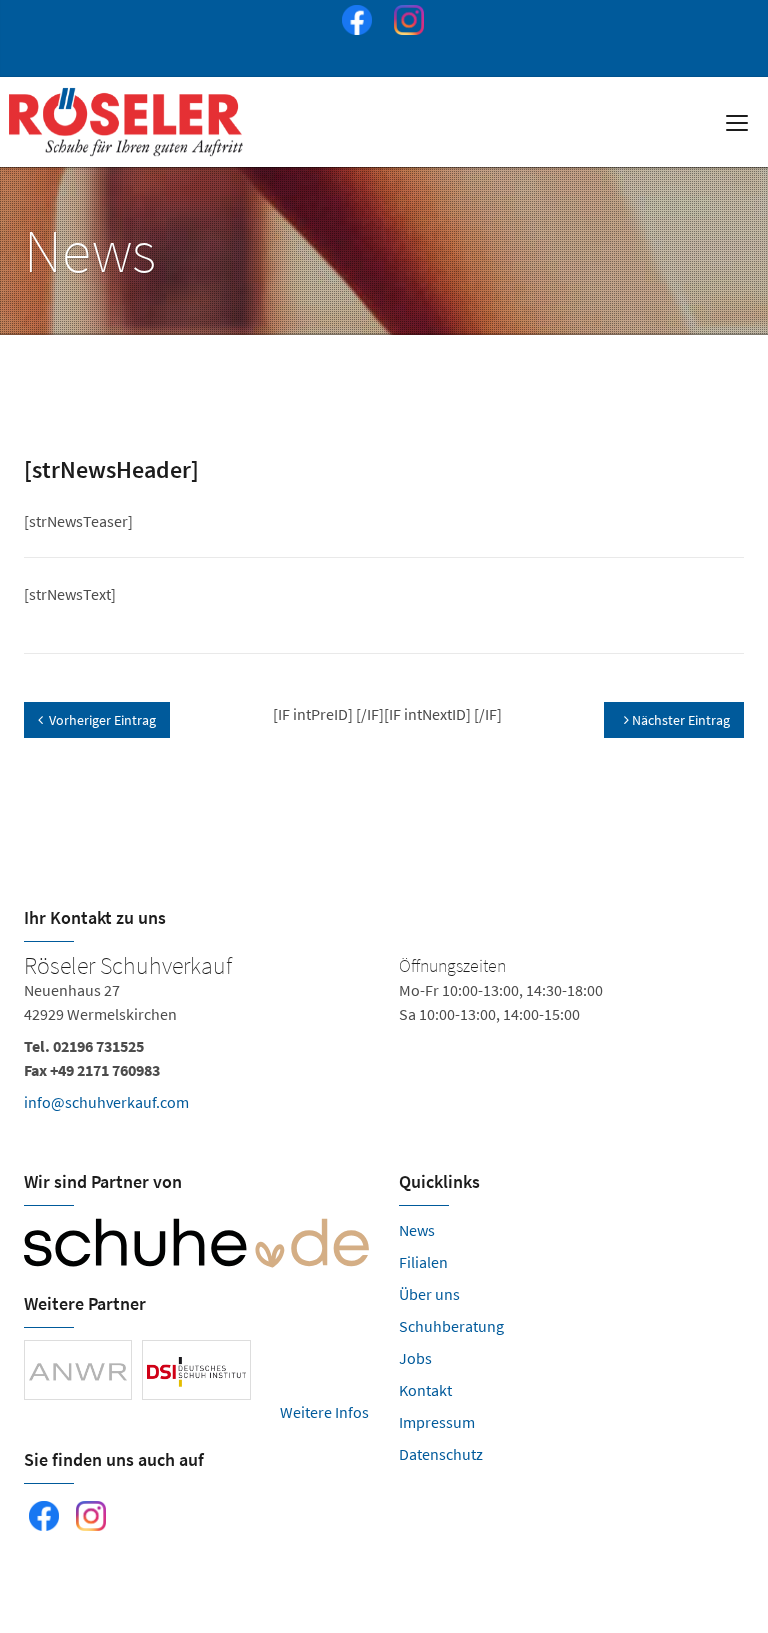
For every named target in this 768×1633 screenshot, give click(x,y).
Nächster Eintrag (679, 720)
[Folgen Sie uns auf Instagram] (405, 23)
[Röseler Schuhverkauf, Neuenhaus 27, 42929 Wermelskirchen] (384, 1038)
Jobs (415, 1358)
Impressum (437, 1422)
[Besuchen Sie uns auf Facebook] (353, 23)
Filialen (423, 1262)
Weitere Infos (324, 1412)
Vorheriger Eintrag (102, 720)
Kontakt (425, 1390)
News (417, 1230)
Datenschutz (441, 1454)
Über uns (429, 1294)
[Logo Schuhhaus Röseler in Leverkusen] (128, 122)
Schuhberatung (451, 1326)
